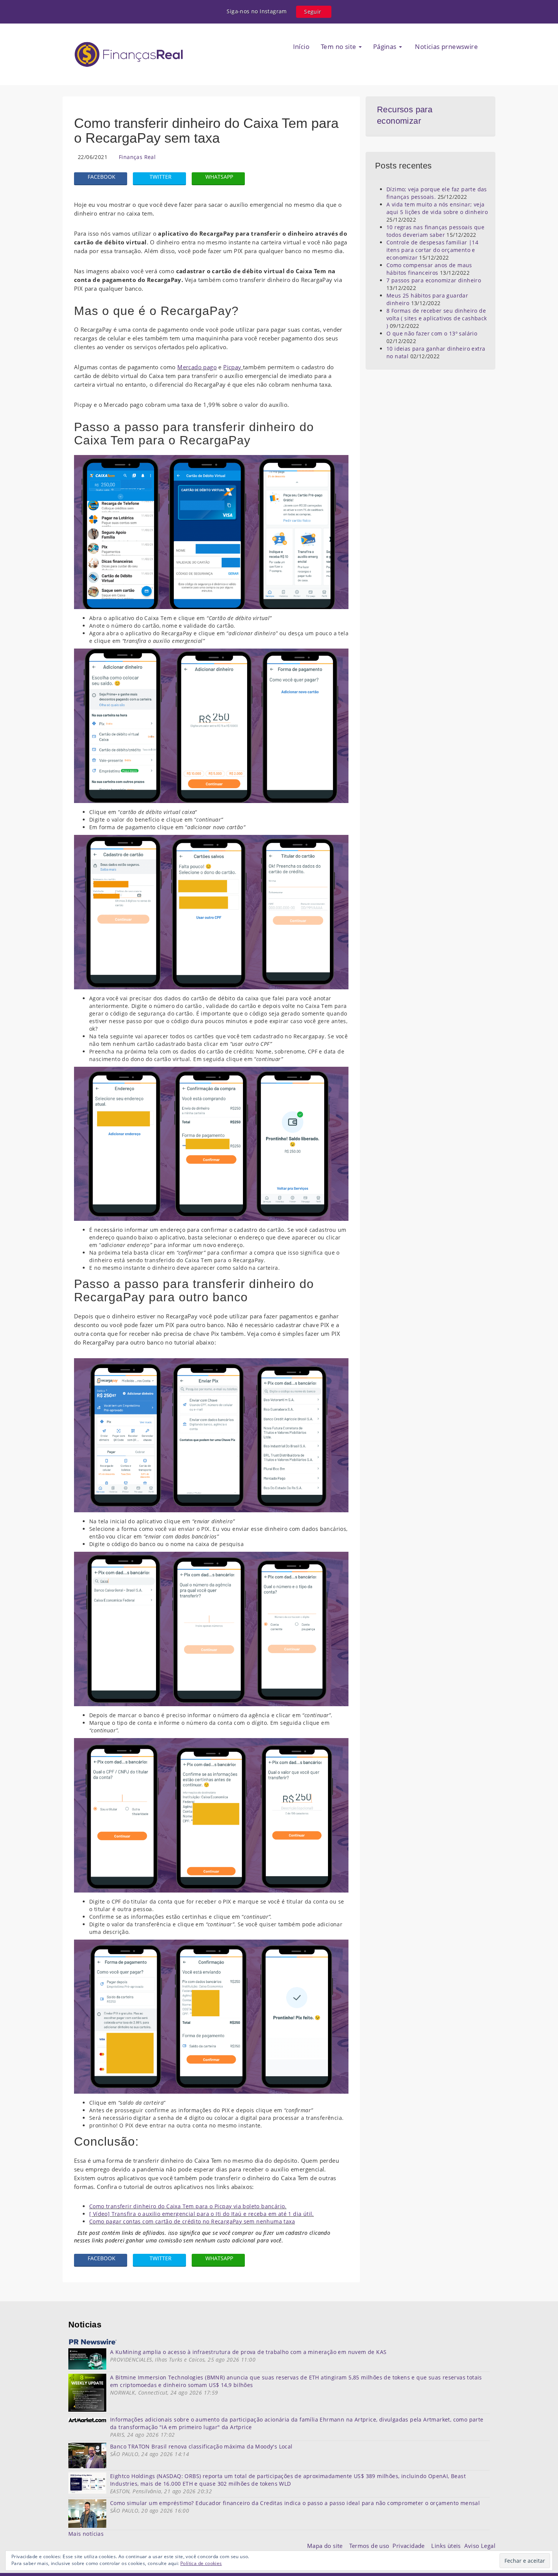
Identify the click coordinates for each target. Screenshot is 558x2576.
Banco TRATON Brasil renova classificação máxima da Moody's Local (201, 2446)
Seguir (313, 12)
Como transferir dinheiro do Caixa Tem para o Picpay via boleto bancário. (188, 2206)
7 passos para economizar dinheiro (434, 280)
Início (301, 46)
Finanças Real (137, 157)
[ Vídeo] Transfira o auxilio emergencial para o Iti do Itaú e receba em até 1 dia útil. (202, 2214)
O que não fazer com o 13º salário (432, 333)
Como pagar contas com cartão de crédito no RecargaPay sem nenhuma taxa (192, 2221)
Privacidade (412, 2546)
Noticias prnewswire (446, 46)
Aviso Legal (480, 2546)
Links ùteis (448, 2546)
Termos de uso (371, 2546)
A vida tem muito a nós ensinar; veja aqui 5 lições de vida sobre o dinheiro (437, 208)
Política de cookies (201, 2563)
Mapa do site (327, 2546)
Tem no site (339, 46)
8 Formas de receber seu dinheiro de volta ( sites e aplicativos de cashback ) (437, 318)
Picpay (233, 367)
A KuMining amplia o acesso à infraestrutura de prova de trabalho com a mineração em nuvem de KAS (248, 2352)
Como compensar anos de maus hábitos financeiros (429, 269)
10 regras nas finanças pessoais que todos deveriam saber (435, 231)
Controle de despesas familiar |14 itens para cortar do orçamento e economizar (432, 250)
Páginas (386, 46)
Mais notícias (86, 2534)
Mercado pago (197, 367)
